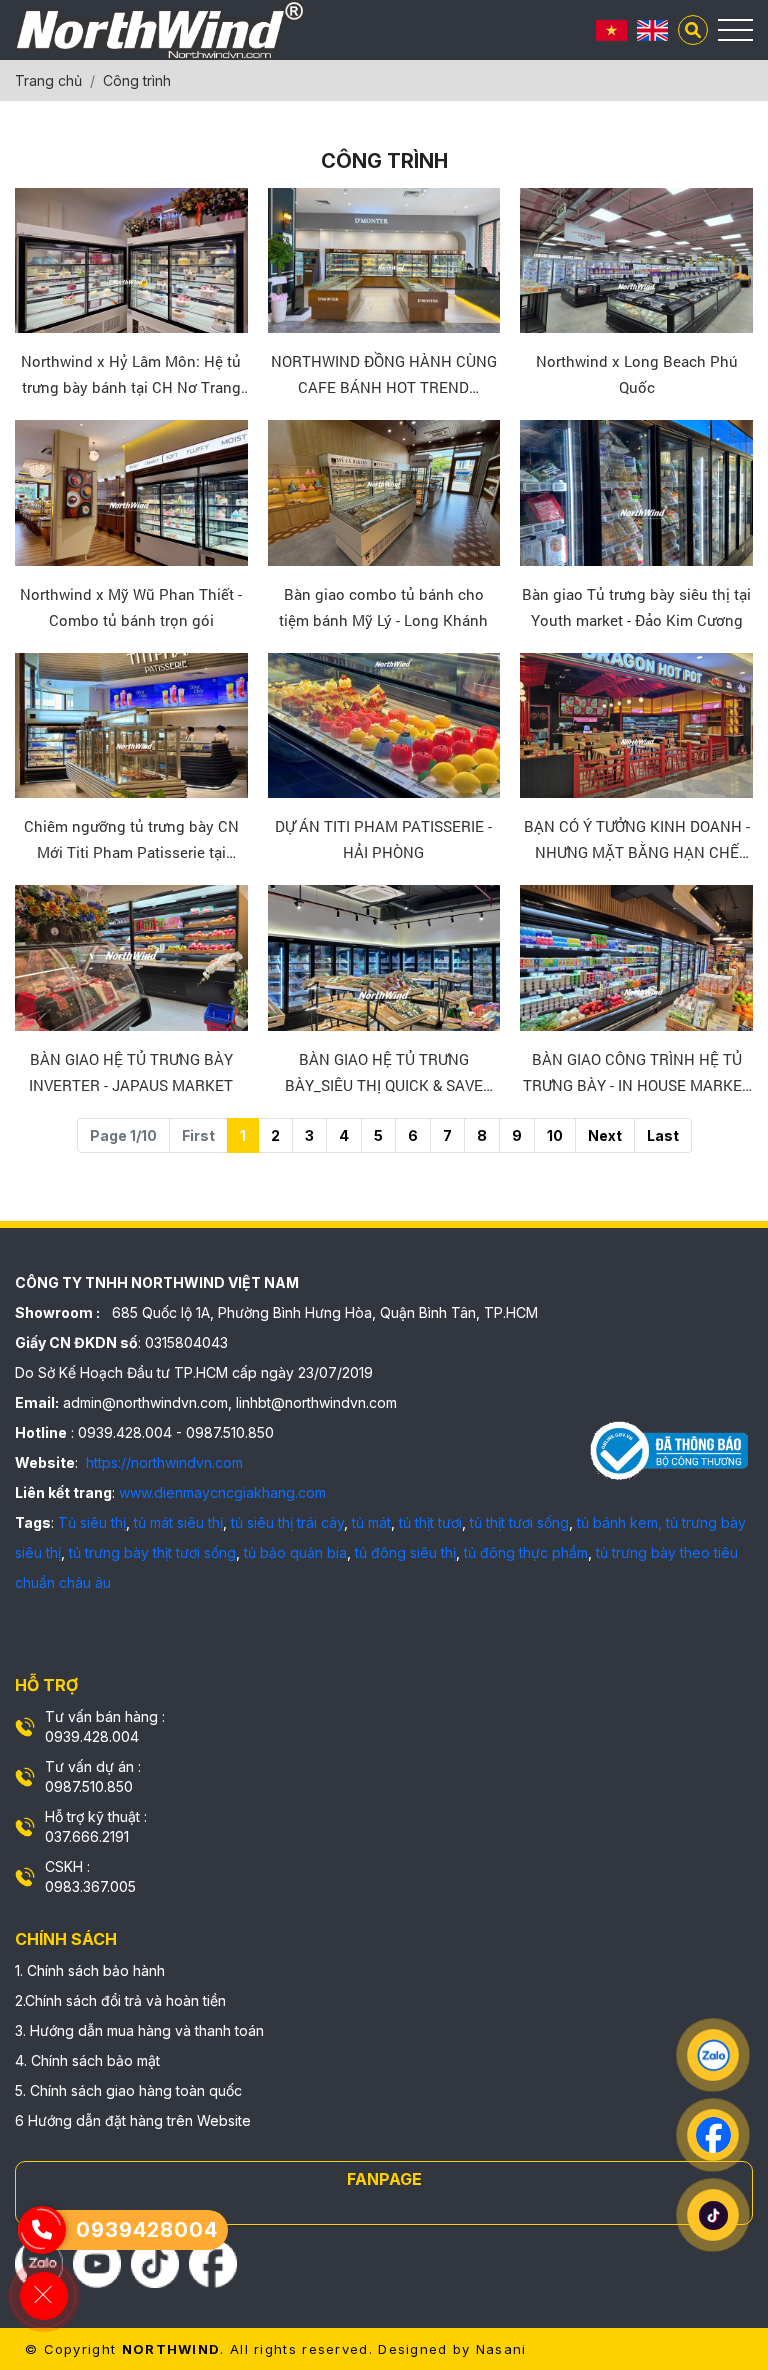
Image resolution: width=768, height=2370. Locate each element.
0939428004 (147, 2230)
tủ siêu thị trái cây (287, 1522)
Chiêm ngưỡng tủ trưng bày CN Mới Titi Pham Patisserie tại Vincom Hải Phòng (131, 840)
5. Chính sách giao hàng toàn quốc (128, 2090)
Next (605, 1135)
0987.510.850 (89, 1786)
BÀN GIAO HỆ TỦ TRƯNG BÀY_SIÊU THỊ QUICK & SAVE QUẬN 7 (384, 1073)
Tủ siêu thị (92, 1522)
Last (663, 1135)
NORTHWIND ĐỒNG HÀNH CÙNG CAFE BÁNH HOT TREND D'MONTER (384, 375)
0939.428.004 (92, 1736)
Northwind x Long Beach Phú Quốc (637, 374)
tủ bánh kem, (619, 1522)
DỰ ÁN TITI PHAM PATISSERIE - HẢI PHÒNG (383, 839)
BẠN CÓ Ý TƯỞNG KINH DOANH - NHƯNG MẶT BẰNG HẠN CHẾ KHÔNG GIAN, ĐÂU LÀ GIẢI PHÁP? (637, 840)
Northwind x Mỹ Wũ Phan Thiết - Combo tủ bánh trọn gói (131, 607)
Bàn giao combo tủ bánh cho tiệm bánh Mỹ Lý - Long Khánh (383, 607)
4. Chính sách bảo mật (87, 2060)
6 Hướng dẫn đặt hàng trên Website (133, 2120)
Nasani (501, 2349)
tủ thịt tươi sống (519, 1522)
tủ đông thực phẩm (526, 1552)
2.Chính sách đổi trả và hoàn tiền (120, 2000)
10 (555, 1135)
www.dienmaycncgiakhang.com (222, 1492)
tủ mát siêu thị (178, 1522)
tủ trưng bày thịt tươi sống (152, 1552)
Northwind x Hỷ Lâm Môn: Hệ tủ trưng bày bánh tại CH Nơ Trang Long (131, 375)
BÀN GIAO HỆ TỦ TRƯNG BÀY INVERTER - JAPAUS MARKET (131, 1072)
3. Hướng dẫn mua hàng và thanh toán (139, 2030)
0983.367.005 (90, 1886)
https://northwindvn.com (162, 1462)
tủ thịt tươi (430, 1522)
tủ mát (371, 1522)
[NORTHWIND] (160, 30)
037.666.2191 (87, 1836)
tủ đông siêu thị (405, 1552)
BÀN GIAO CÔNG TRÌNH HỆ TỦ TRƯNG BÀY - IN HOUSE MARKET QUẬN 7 (637, 1073)
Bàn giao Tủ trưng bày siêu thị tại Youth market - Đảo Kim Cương (636, 607)
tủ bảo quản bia (295, 1552)
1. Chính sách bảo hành (90, 1970)
